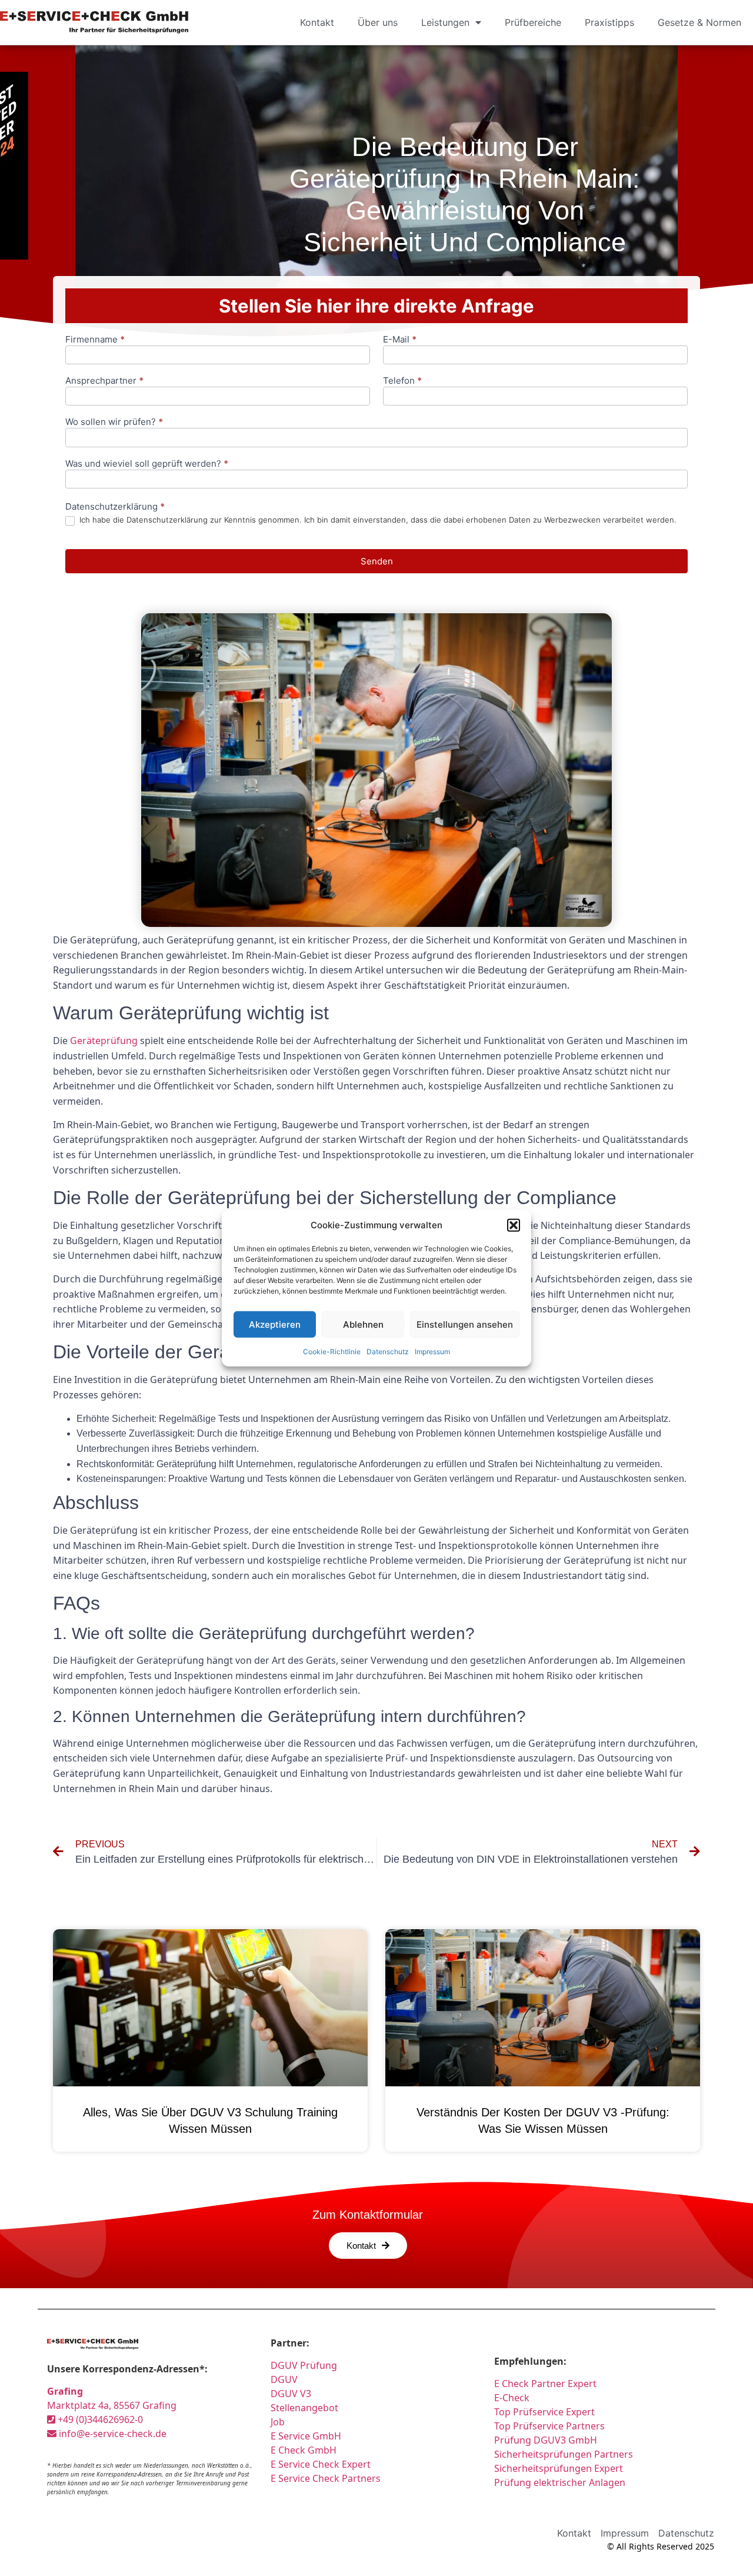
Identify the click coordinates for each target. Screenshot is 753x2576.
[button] (514, 1225)
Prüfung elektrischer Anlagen (560, 2482)
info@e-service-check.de (111, 2434)
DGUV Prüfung (304, 2365)
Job (278, 2422)
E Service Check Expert (323, 2464)
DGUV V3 (291, 2394)
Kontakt (317, 22)
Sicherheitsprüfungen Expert (559, 2468)
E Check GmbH (304, 2450)
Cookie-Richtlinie (332, 1352)
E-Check (512, 2398)
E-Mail (400, 340)
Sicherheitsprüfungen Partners (564, 2454)
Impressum (432, 1352)
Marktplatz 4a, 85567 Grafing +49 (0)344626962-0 (112, 2405)
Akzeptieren (275, 1324)
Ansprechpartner (104, 381)
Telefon (402, 381)
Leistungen (445, 22)
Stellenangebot (304, 2408)
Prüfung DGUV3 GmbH (546, 2440)
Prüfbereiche (533, 22)
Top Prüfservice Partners (549, 2426)
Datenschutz (388, 1352)
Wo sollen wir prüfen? (114, 422)
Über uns (378, 22)
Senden (377, 561)
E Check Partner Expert (545, 2384)
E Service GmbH (306, 2436)
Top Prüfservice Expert (544, 2412)
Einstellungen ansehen (465, 1324)
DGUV (284, 2379)
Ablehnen (363, 1324)
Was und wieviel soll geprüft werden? (147, 464)
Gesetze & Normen (699, 22)
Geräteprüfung (104, 1041)
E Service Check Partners (326, 2478)
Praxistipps (609, 22)
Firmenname (95, 340)
